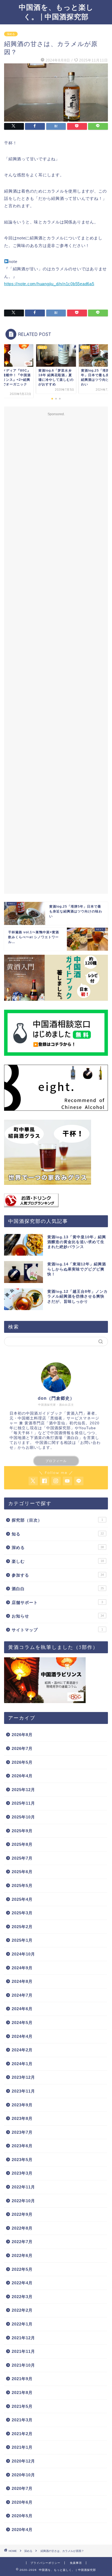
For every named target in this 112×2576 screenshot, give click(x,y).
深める (11, 34)
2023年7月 (22, 2132)
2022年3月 (22, 2297)
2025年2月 (22, 1927)
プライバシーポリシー (45, 2563)
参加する (58, 1575)
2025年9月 (22, 1831)
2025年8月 (22, 1844)
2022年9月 (22, 2214)
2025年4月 (22, 1899)
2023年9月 (22, 2105)
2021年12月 (23, 2338)
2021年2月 (22, 2434)
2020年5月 (22, 2516)
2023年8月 (22, 2118)
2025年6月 (22, 1872)
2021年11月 (23, 2351)
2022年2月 (22, 2310)
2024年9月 (22, 1968)
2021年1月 (22, 2447)
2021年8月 (22, 2393)
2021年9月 (22, 2379)
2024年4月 (22, 2036)
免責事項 (76, 2563)
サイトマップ (57, 1630)
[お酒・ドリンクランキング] (56, 1200)
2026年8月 (22, 1735)
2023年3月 (22, 2173)
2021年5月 (22, 2406)
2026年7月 (22, 1748)
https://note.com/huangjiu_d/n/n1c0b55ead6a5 (49, 284)
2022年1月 (22, 2324)
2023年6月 (22, 2146)
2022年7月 (22, 2242)
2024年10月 (23, 1954)
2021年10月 (23, 2365)
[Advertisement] (56, 653)
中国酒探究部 (58, 1428)
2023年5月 (22, 2160)
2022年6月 (22, 2255)
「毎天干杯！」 (24, 1433)
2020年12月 (23, 2461)
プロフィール (56, 1461)
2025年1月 (22, 1940)
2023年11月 (23, 2091)
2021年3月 (22, 2420)
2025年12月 (23, 1790)
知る (58, 1534)
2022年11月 (23, 2187)
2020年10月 (23, 2475)
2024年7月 (22, 1995)
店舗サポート (57, 1602)
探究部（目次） (57, 1520)
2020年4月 (22, 2530)
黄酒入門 (75, 1413)
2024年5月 (22, 2023)
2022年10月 (23, 2201)
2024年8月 (22, 1981)
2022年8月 (22, 2228)
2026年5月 (22, 1762)
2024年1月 (22, 2064)
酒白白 (58, 1589)
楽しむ (58, 1561)
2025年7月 (22, 1858)
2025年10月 (23, 1817)
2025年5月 (22, 1885)
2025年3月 (22, 1913)
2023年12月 (23, 2077)
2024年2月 (22, 2050)
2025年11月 (23, 1803)
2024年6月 (22, 2009)
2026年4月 (22, 1776)
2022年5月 (22, 2269)
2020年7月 (22, 2488)
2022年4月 (22, 2283)
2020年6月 (22, 2502)
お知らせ (58, 1616)
